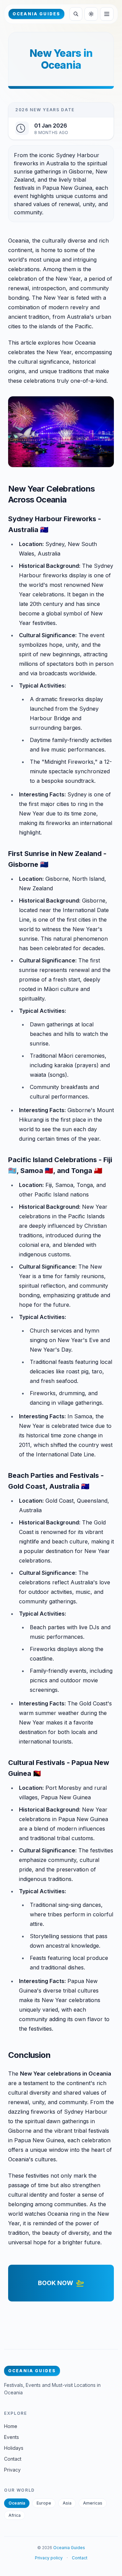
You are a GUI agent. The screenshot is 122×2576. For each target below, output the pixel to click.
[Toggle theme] (91, 14)
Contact (13, 2459)
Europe (44, 2503)
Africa (15, 2515)
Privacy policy (49, 2558)
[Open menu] (107, 14)
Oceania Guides (69, 2548)
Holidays (14, 2448)
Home (11, 2426)
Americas (93, 2503)
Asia (67, 2503)
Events (12, 2437)
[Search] (76, 14)
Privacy (12, 2470)
